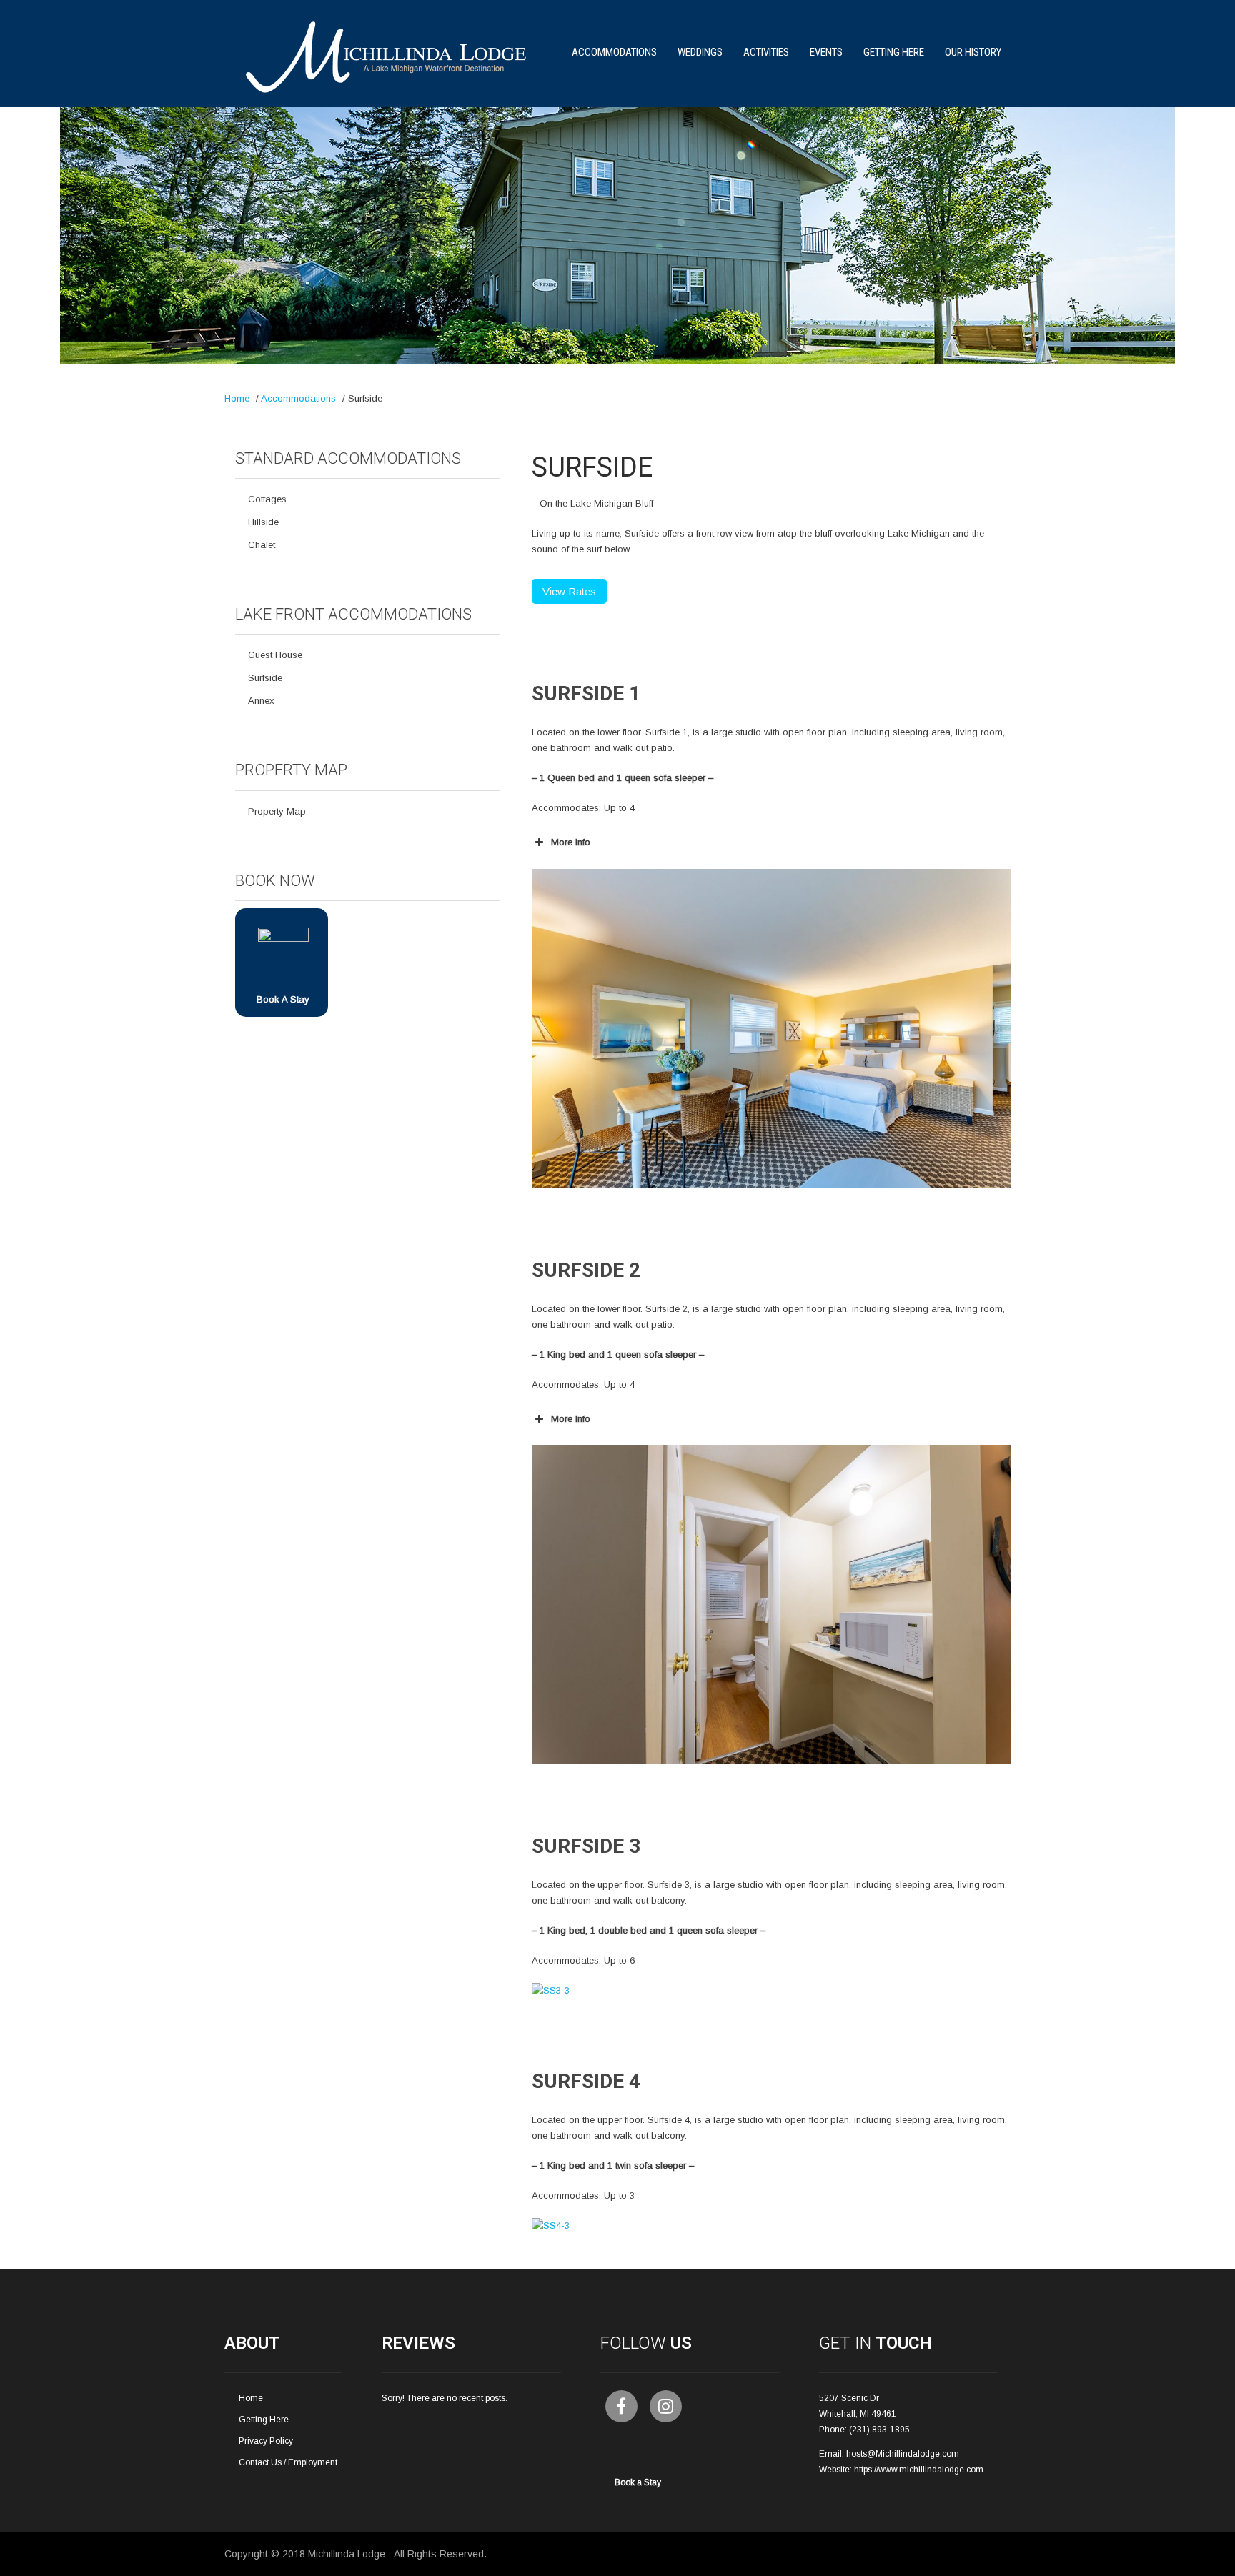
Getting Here (894, 52)
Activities (766, 52)
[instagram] (666, 2406)
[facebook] (621, 2406)
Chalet (262, 545)
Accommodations (614, 52)
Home (237, 398)
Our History (973, 52)
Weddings (700, 52)
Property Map (277, 811)
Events (826, 52)
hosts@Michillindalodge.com (903, 2454)
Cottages (267, 499)
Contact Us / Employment (288, 2462)
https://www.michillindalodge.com (919, 2470)
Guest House (275, 655)
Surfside (265, 678)
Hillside (263, 522)
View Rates (569, 591)
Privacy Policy (266, 2441)
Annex (261, 701)
